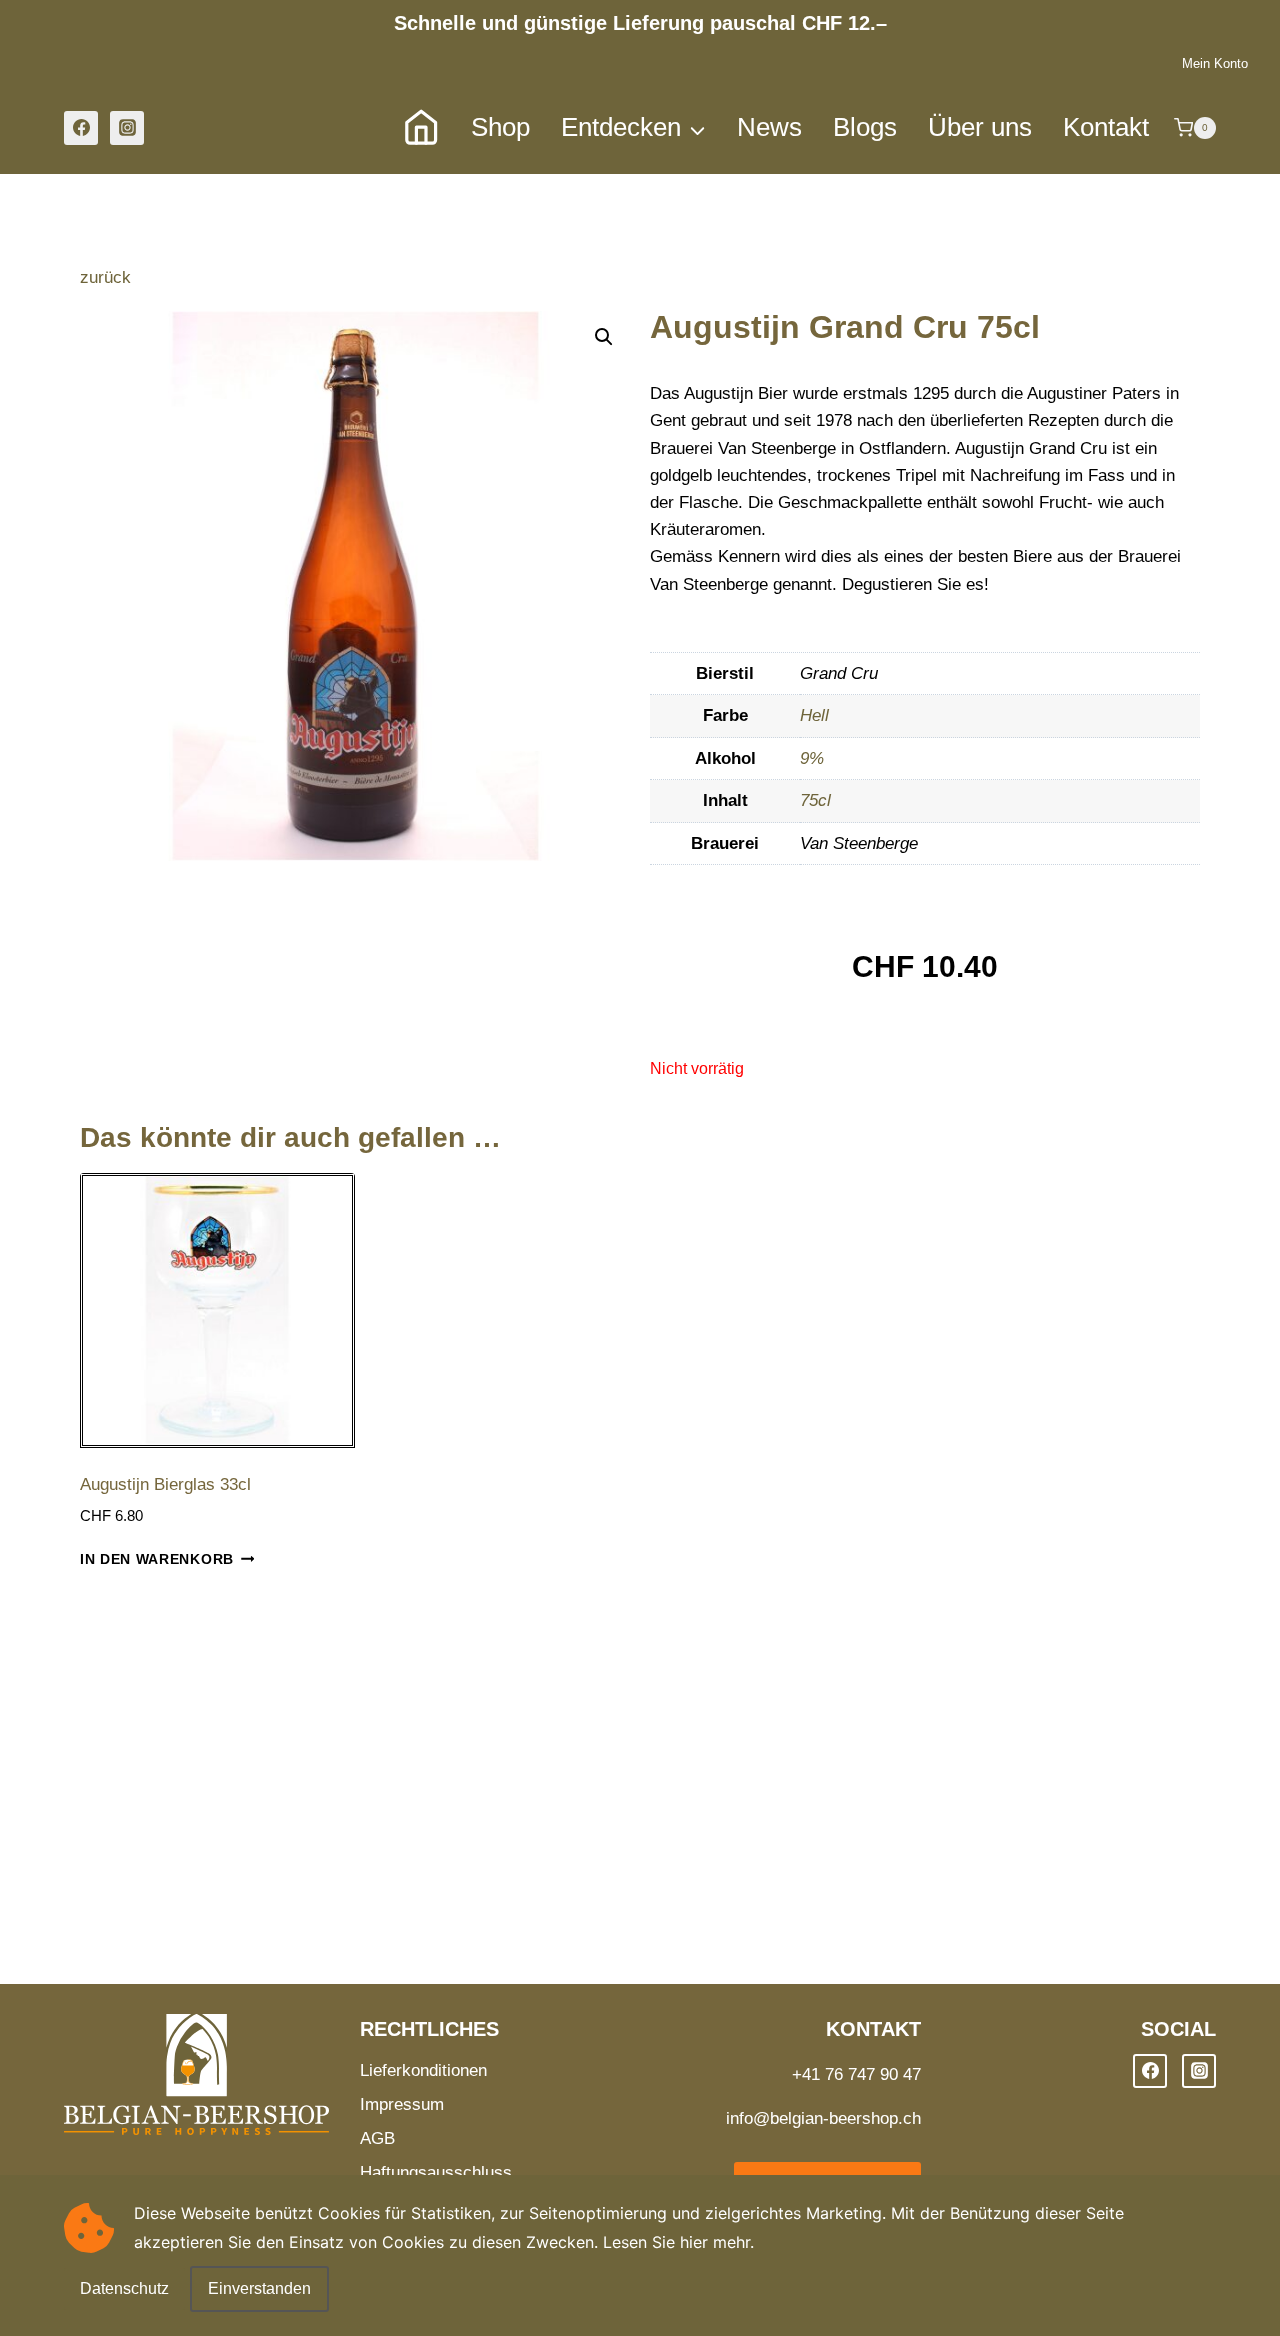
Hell (814, 715)
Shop (500, 127)
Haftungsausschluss (436, 2172)
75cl (815, 800)
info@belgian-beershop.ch (823, 2118)
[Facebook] (81, 128)
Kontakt (1106, 127)
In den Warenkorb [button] (157, 1559)
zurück (105, 277)
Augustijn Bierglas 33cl (165, 1484)
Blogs (865, 127)
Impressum (402, 2104)
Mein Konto (1215, 63)
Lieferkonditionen (423, 2070)
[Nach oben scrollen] (1231, 2290)
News (769, 127)
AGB (377, 2138)
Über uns (980, 127)
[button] (604, 337)
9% (812, 758)
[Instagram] (127, 128)
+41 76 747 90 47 (856, 2074)
